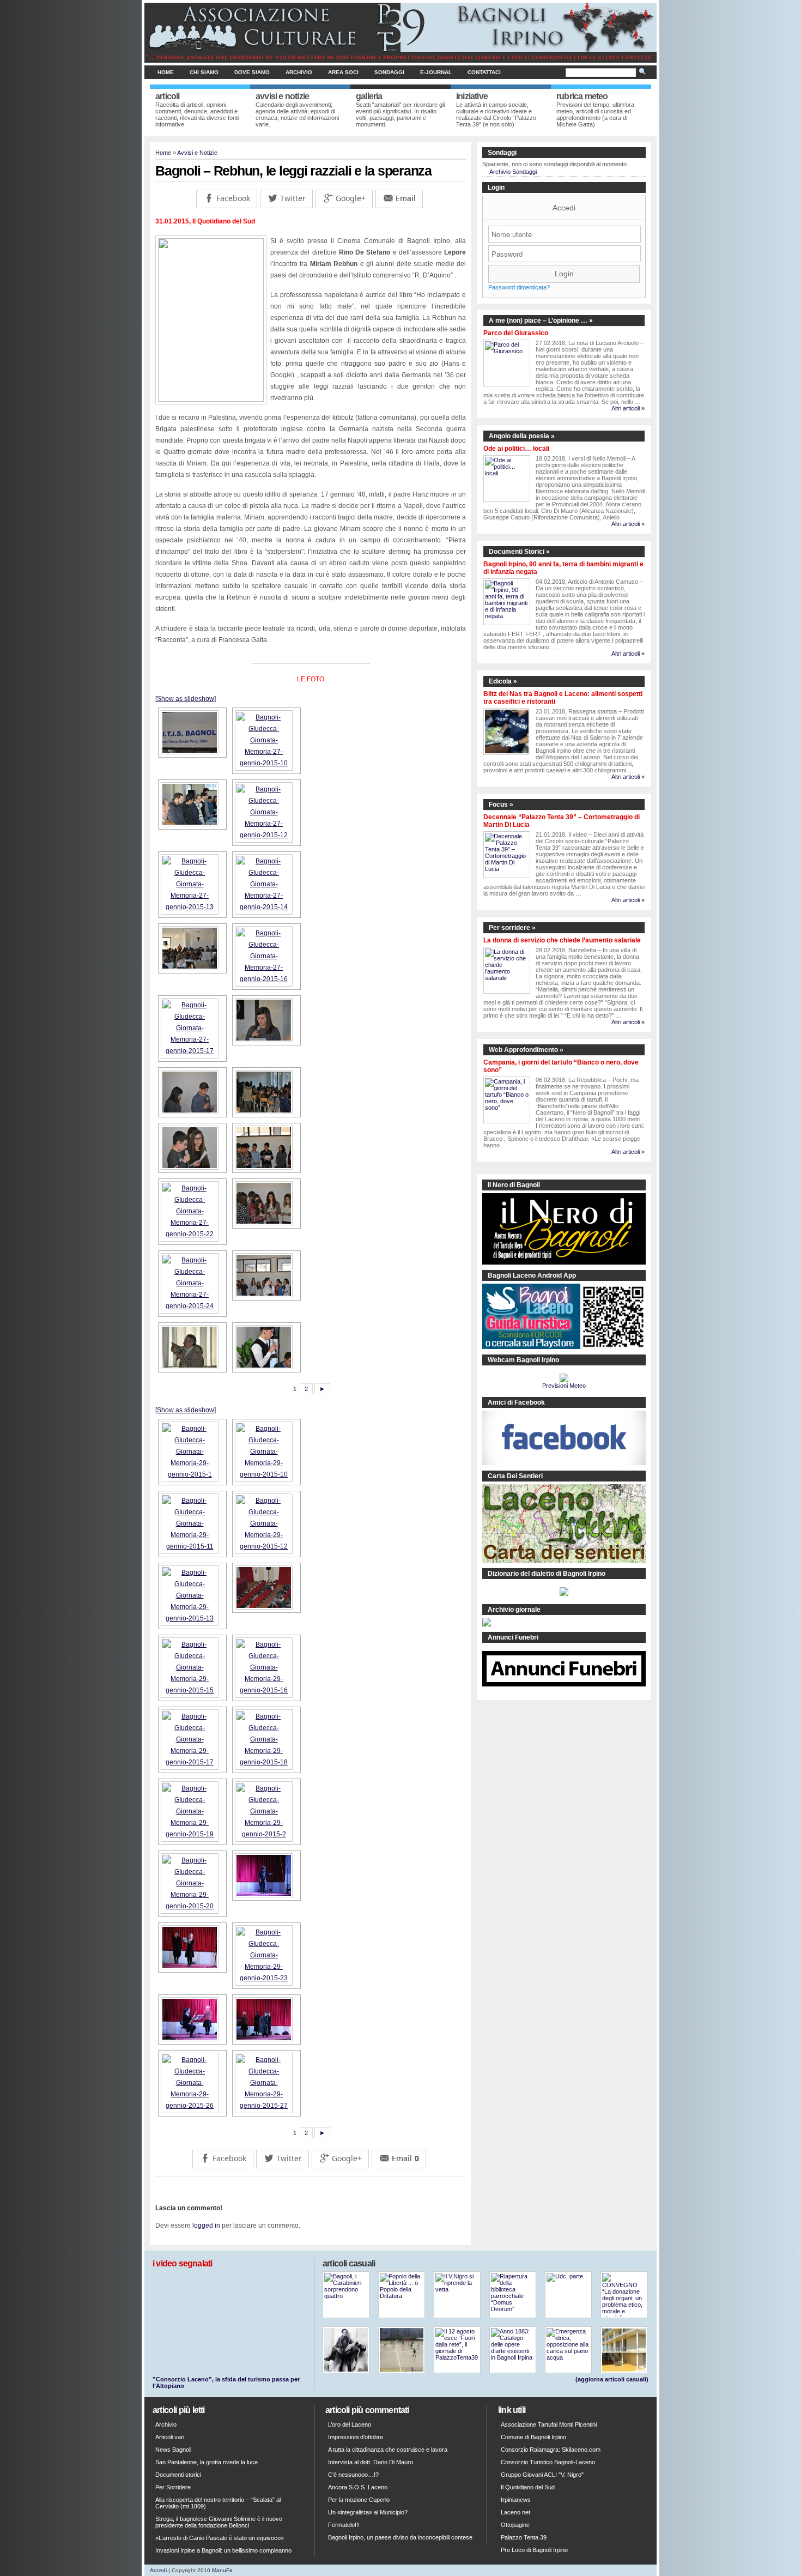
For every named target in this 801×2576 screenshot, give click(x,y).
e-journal (436, 72)
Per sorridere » (512, 928)
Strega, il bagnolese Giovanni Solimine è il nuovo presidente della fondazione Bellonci (219, 2522)
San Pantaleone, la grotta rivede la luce (207, 2462)
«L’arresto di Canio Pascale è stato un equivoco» (220, 2538)
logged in (206, 2226)
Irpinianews (516, 2500)
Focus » (501, 805)
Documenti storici (178, 2475)
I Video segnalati (182, 2263)
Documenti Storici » (519, 552)
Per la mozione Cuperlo (359, 2500)
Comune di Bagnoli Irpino (533, 2437)
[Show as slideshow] (186, 699)
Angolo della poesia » (522, 436)
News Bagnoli (173, 2450)
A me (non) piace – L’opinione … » (541, 321)
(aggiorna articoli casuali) (612, 2379)
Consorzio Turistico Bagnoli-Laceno (548, 2462)
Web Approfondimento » (526, 1050)
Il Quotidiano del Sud (528, 2487)
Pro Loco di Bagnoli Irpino (534, 2550)
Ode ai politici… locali (516, 449)
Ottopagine (515, 2525)
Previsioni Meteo (564, 1386)
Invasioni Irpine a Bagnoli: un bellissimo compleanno (223, 2550)
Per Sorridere (173, 2487)
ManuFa (222, 2570)
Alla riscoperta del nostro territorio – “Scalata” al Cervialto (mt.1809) (218, 2503)
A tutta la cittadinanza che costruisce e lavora (388, 2450)
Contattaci (484, 72)
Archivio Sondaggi (513, 172)
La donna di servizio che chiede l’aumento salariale (562, 940)
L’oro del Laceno (350, 2424)
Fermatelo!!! (344, 2525)
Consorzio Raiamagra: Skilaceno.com (551, 2450)
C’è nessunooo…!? (353, 2475)
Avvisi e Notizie (197, 153)
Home (166, 72)
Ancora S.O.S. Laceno (358, 2487)
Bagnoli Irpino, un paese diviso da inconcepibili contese (400, 2537)
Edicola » (503, 681)
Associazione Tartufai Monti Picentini (549, 2424)
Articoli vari (170, 2437)
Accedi (564, 208)
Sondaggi (389, 72)
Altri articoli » (628, 408)
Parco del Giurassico (516, 333)
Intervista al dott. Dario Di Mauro (371, 2462)
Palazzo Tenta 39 (524, 2537)
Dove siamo (252, 72)
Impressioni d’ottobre (356, 2437)
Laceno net (515, 2512)
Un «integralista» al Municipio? (368, 2512)
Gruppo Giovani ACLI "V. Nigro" (542, 2475)
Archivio (299, 72)
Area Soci (343, 72)
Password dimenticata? (519, 287)
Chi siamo (204, 72)
